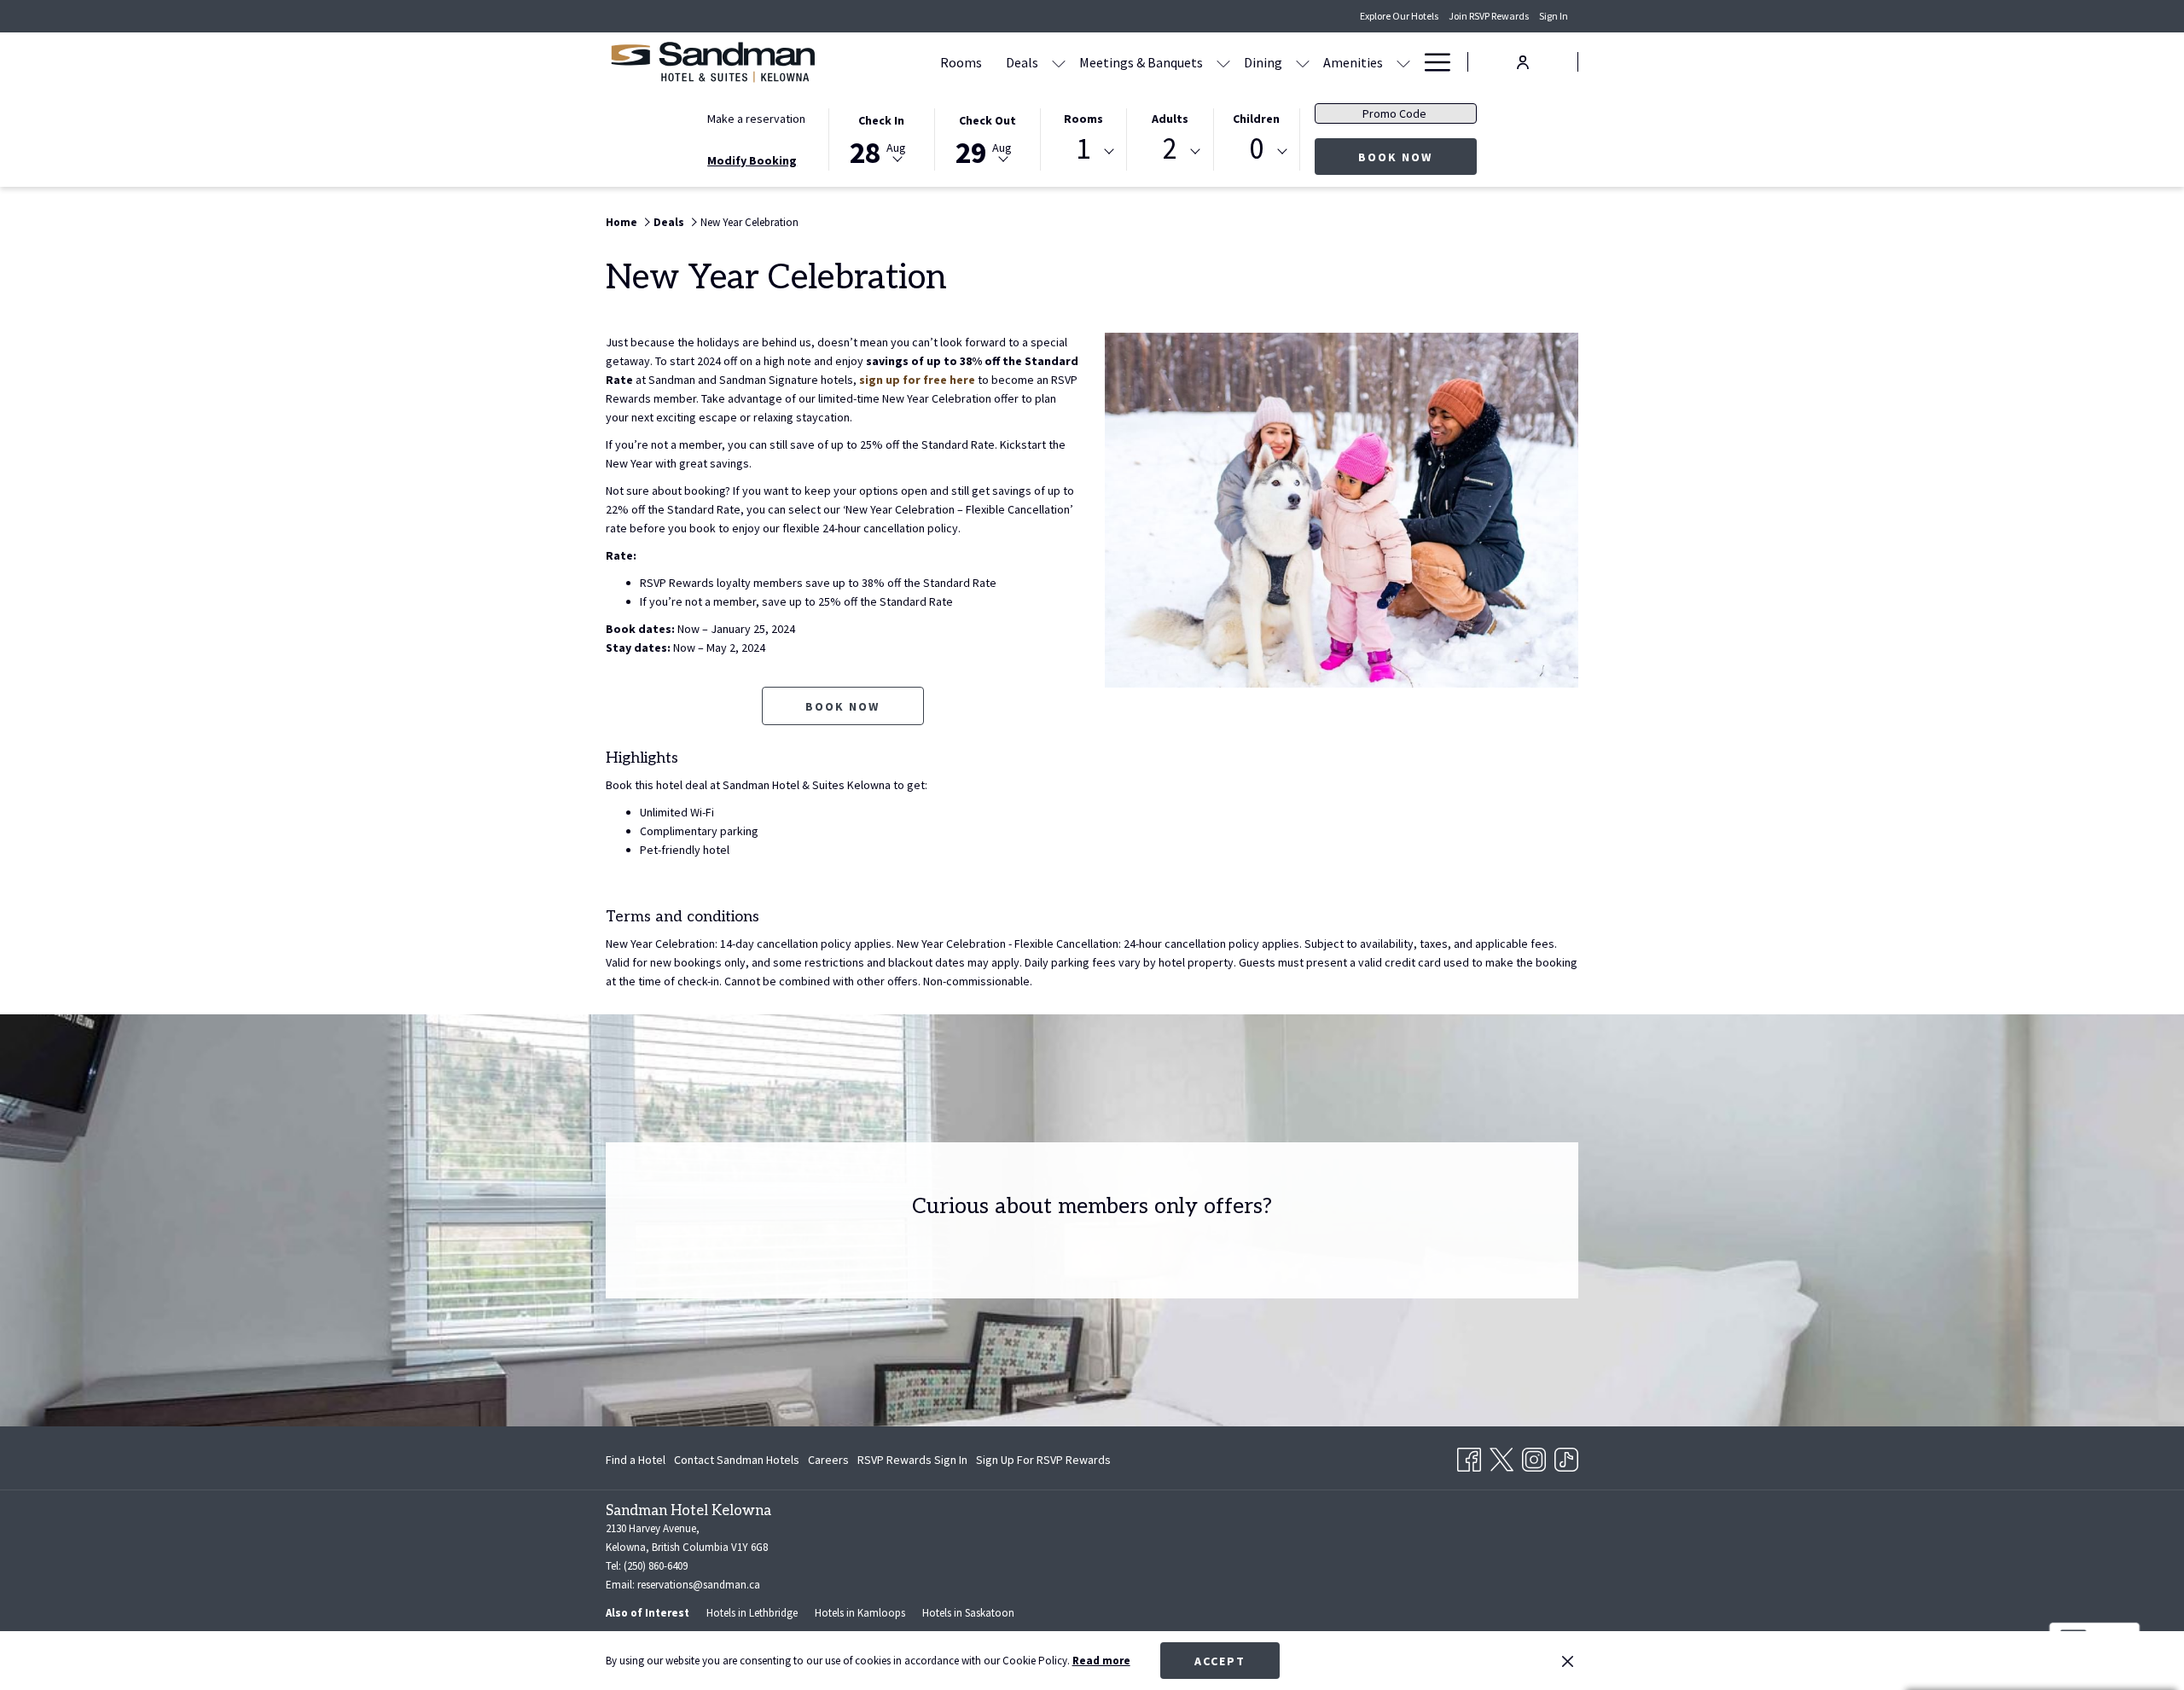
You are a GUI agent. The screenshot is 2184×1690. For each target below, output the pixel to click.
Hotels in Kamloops (860, 1613)
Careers (828, 1463)
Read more (1101, 1661)
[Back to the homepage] (712, 62)
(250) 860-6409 (656, 1566)
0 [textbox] (1256, 149)
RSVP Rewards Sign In (912, 1463)
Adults (1170, 119)
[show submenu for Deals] (1059, 62)
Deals (669, 222)
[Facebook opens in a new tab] (1469, 1456)
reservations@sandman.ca (699, 1585)
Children (1256, 119)
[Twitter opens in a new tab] (1501, 1456)
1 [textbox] (1083, 149)
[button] (881, 138)
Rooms (1083, 119)
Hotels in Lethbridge (752, 1613)
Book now (1417, 157)
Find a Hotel (636, 1460)
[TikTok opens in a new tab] (1566, 1456)
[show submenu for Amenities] (1403, 62)
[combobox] (1083, 152)
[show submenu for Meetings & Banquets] (1223, 62)
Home (622, 222)
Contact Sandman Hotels (737, 1460)
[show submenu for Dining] (1303, 62)
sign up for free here (917, 380)
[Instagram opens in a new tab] (1534, 1456)
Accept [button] (1220, 1661)
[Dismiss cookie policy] (1568, 1661)
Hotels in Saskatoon (968, 1613)
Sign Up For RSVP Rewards (1043, 1463)
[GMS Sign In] (1523, 61)
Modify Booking (752, 160)
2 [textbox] (1170, 149)
